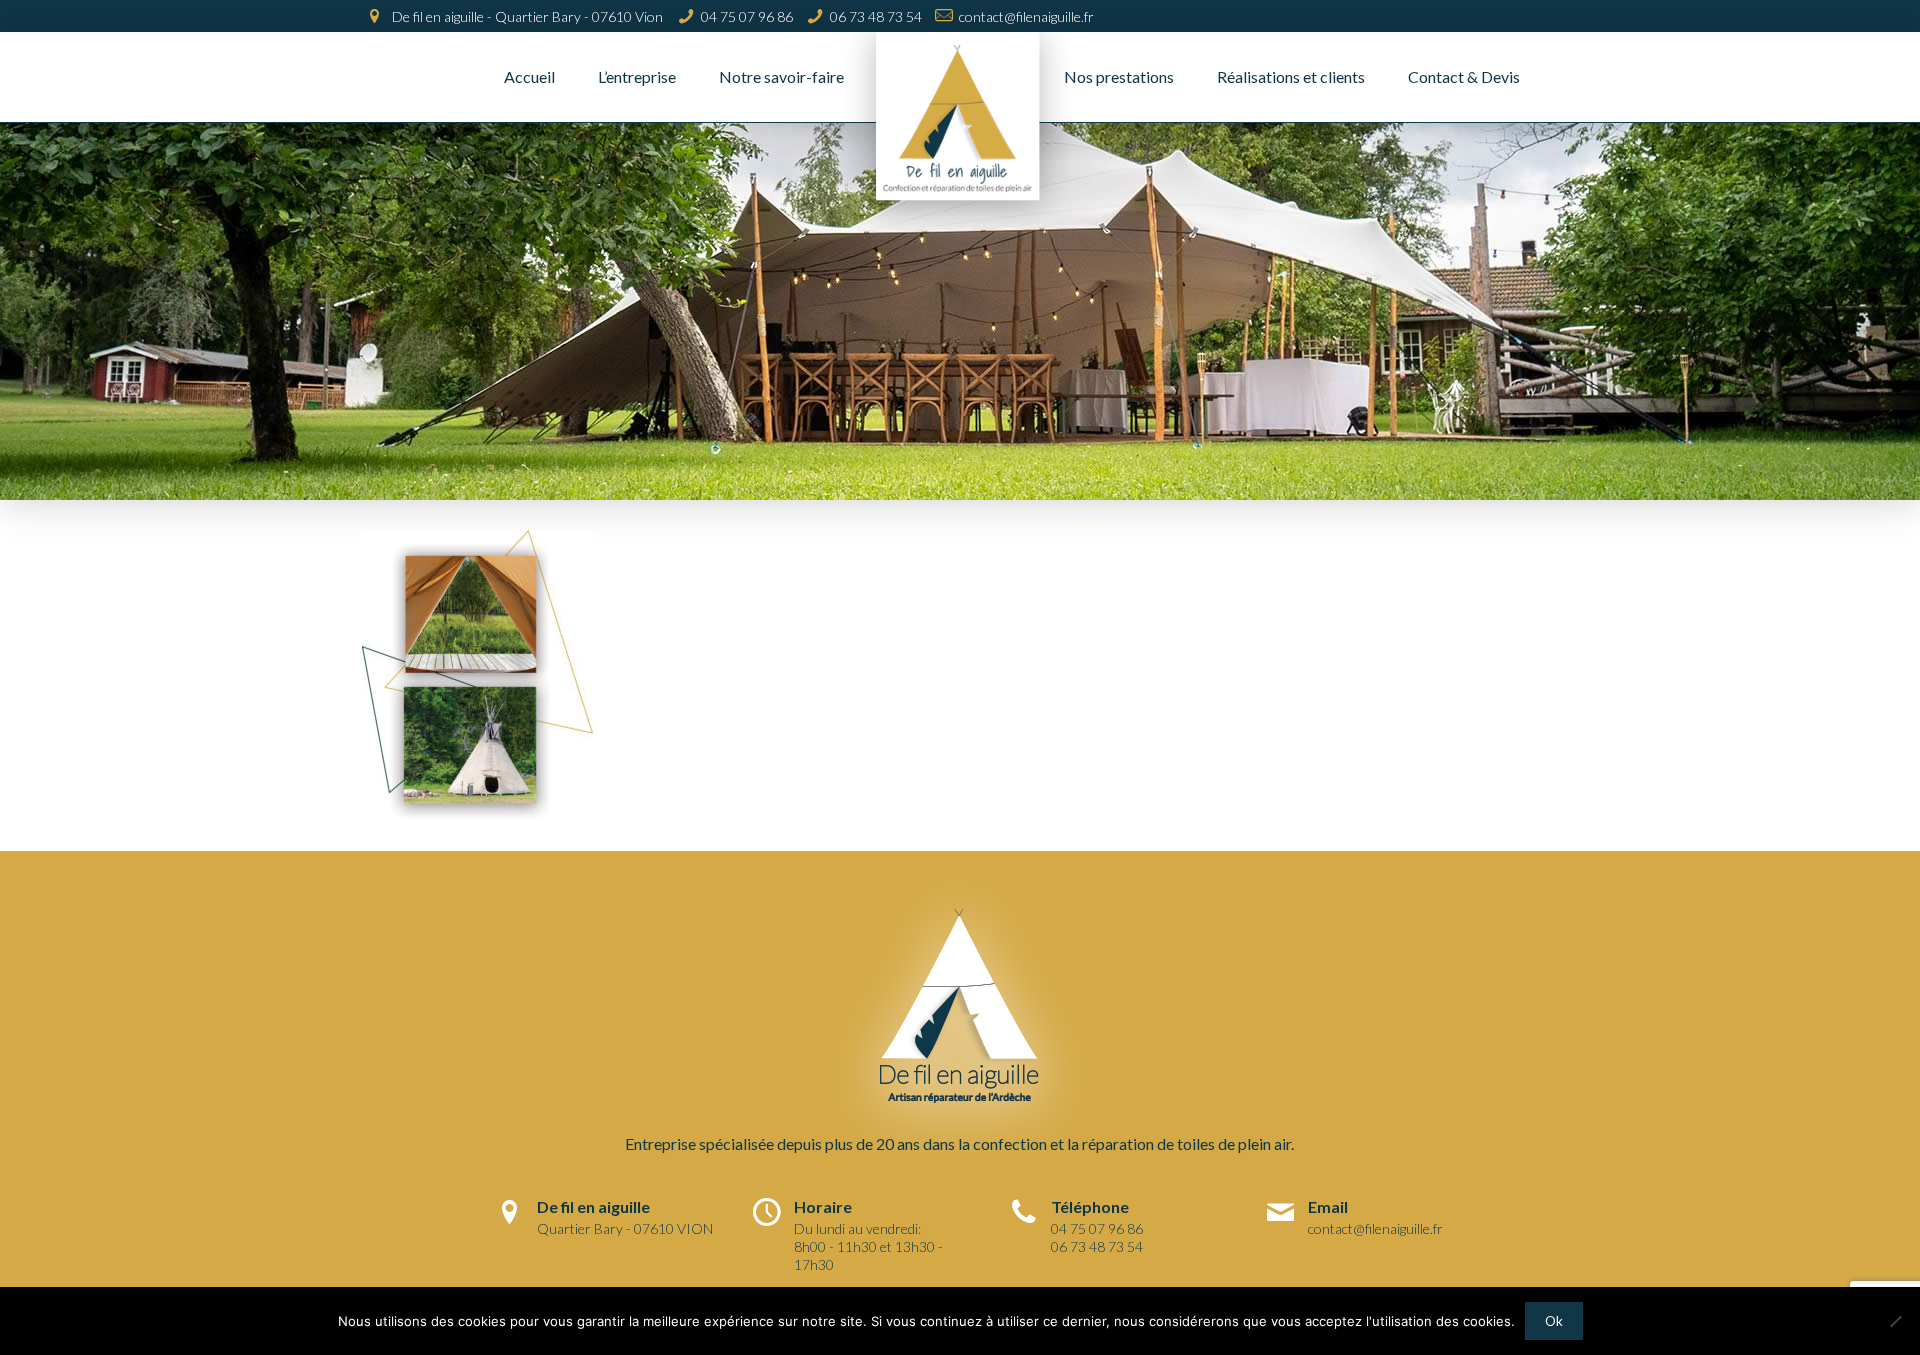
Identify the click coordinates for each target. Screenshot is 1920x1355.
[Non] (1895, 1321)
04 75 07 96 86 (747, 16)
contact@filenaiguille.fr (1026, 16)
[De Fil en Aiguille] (960, 132)
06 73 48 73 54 (876, 16)
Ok (1554, 1321)
